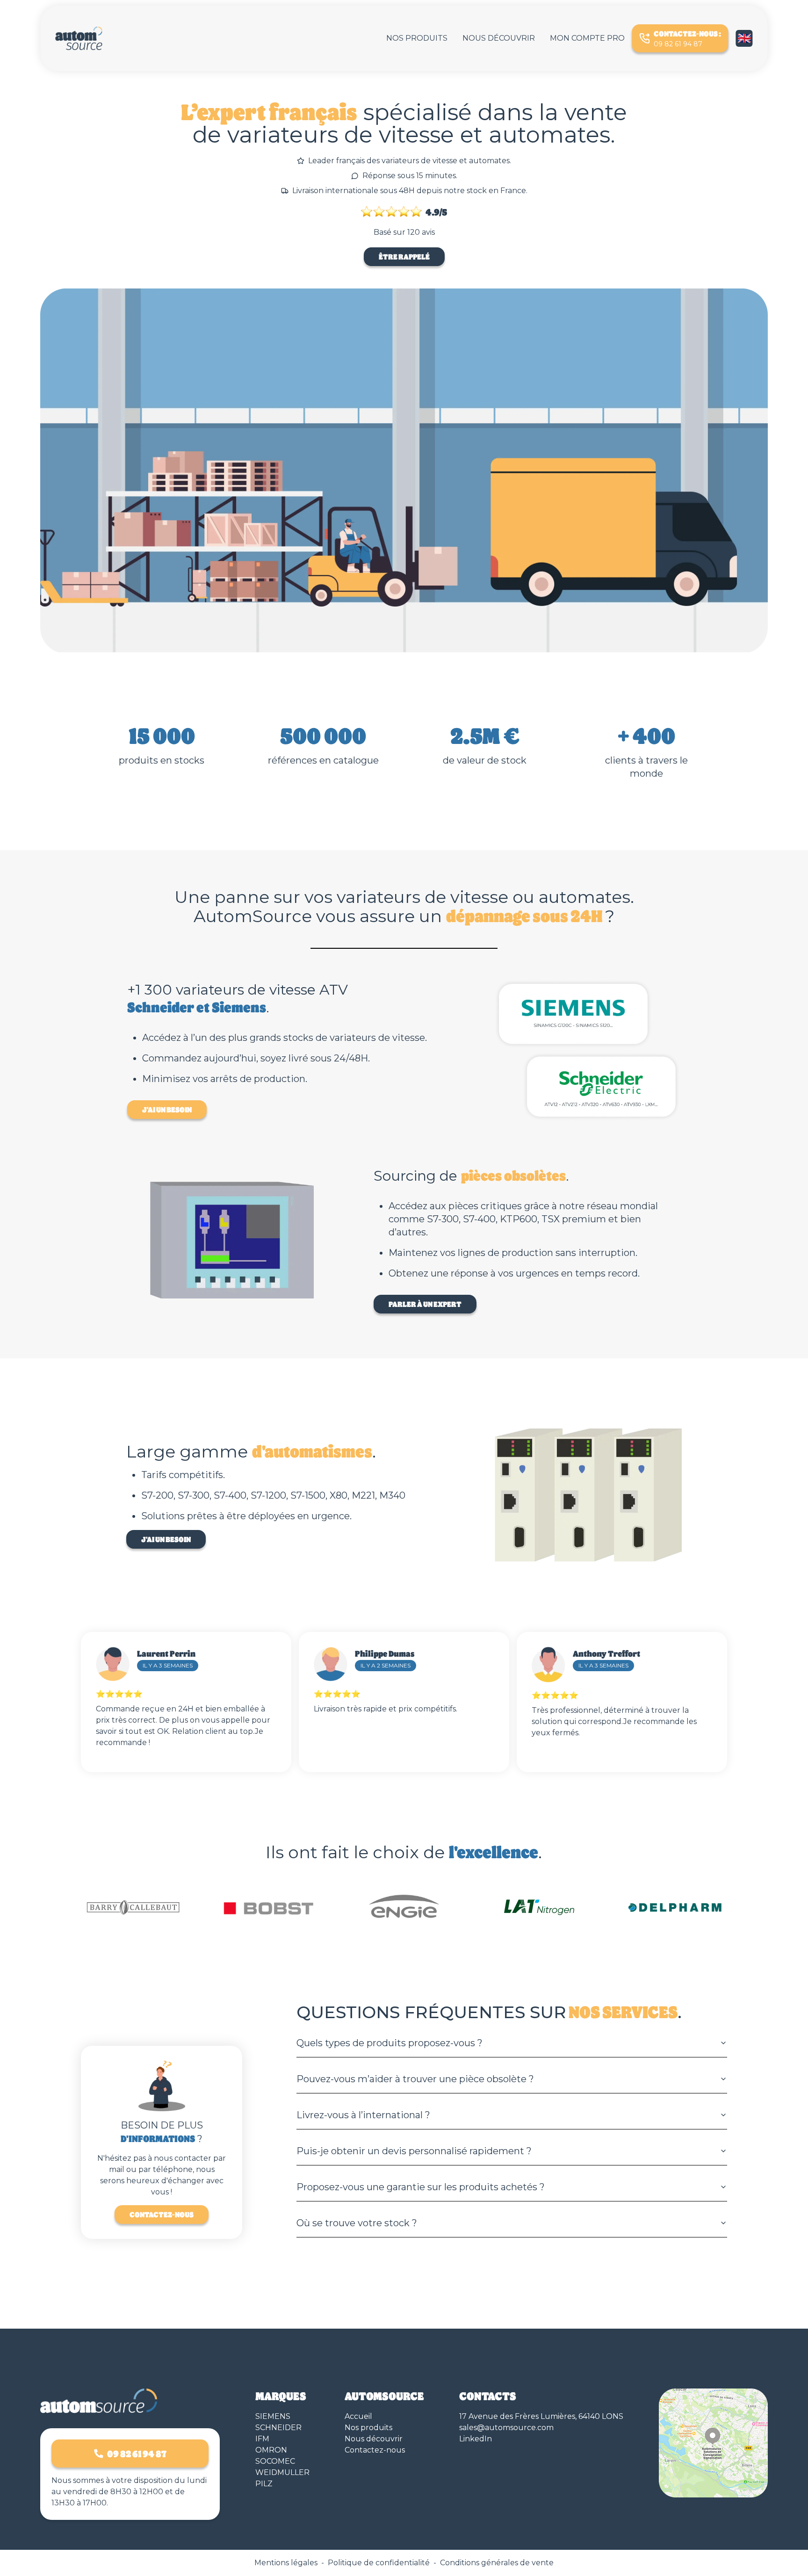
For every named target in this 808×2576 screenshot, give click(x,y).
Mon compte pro (587, 38)
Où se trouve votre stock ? (357, 2223)
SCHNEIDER (278, 2428)
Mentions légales (286, 2563)
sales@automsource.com (506, 2428)
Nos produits (417, 38)
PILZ (264, 2484)
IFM (262, 2439)
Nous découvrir (499, 38)
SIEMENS (273, 2416)
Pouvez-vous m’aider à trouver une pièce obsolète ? (415, 2079)
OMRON (271, 2450)
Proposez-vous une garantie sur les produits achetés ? (421, 2187)
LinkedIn (476, 2439)
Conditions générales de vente (497, 2563)
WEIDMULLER (282, 2472)
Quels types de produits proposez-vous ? (390, 2043)
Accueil (358, 2416)
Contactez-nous (162, 2214)
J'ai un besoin (167, 1109)
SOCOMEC (275, 2461)
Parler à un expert (425, 1304)
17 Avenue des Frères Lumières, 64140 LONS (541, 2416)
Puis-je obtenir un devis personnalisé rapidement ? (414, 2151)
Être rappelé (404, 256)
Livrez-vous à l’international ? (363, 2115)
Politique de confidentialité (379, 2563)
